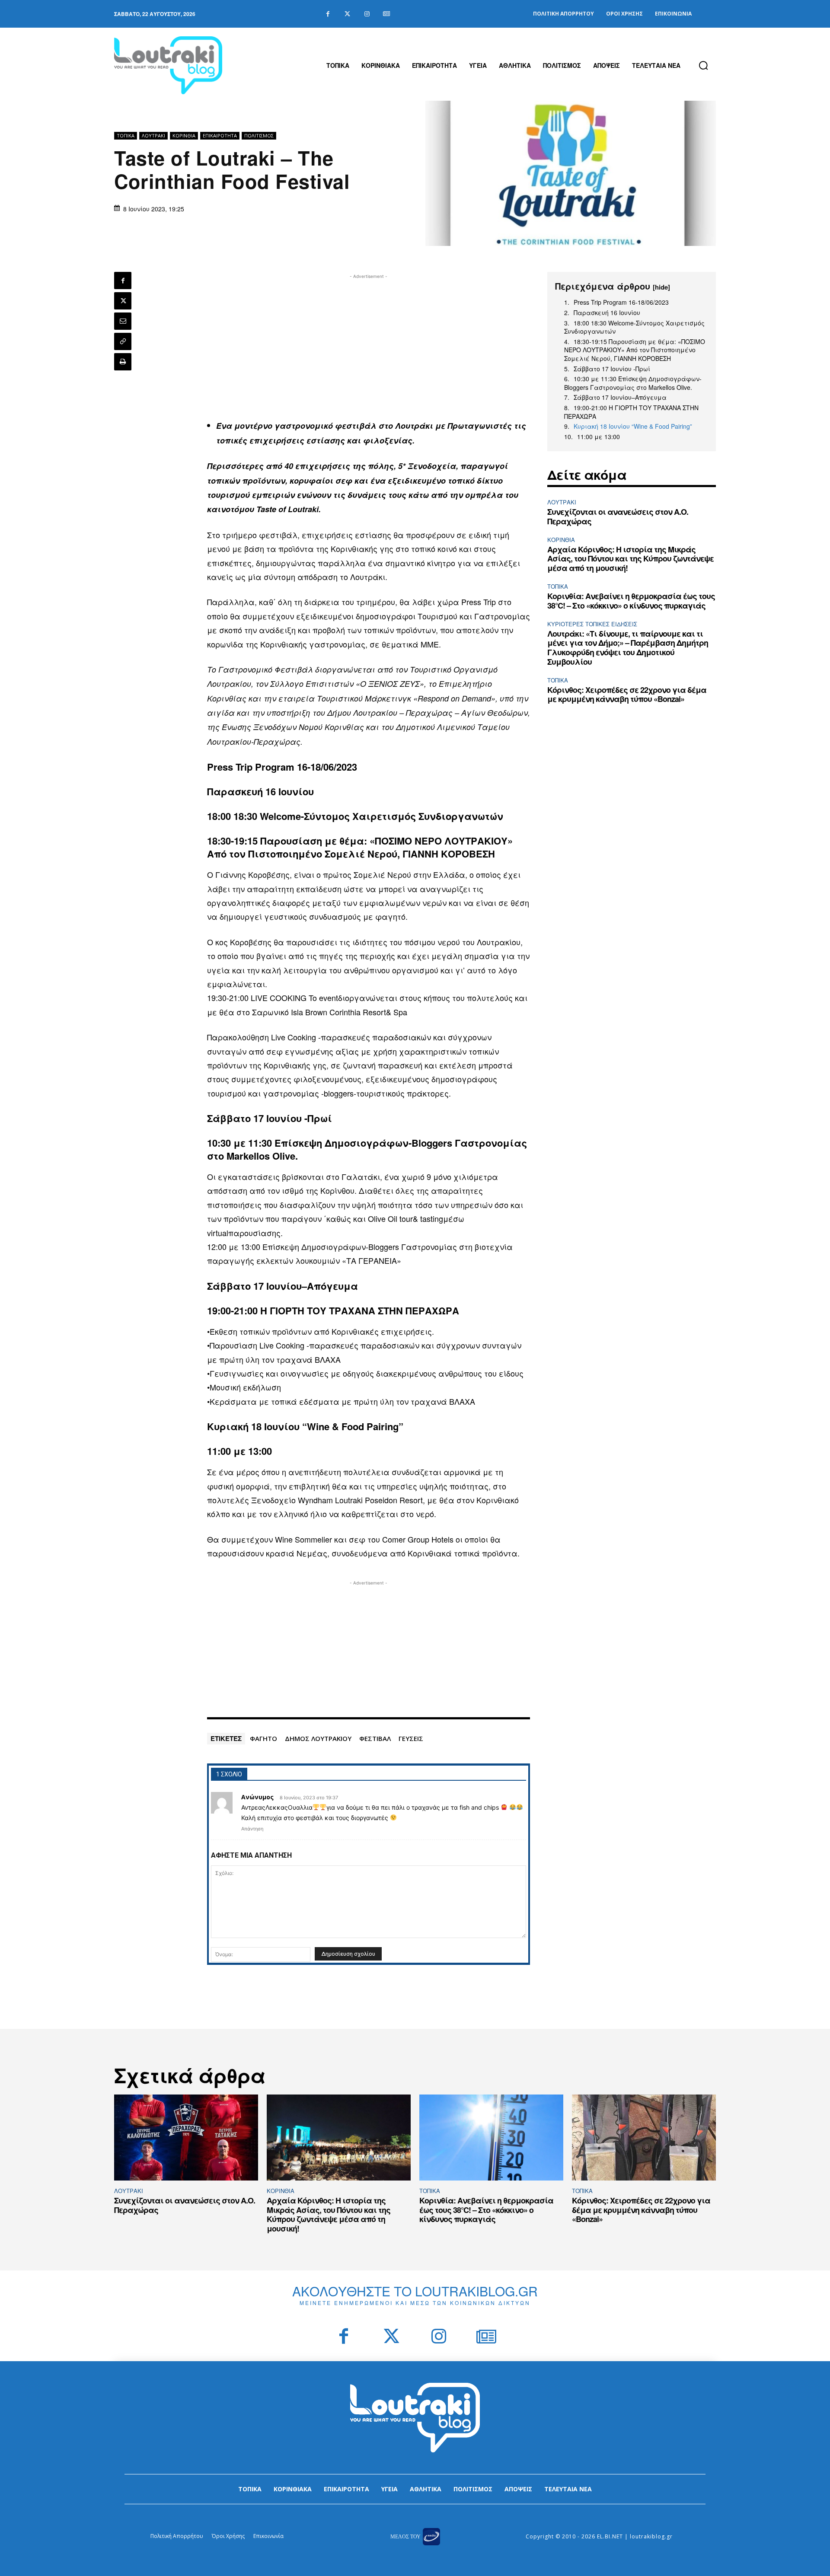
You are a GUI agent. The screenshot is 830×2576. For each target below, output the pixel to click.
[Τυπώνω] (123, 362)
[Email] (123, 321)
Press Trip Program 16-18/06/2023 (621, 302)
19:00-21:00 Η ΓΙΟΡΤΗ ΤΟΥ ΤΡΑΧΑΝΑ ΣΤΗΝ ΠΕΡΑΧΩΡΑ (631, 412)
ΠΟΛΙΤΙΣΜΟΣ (259, 135)
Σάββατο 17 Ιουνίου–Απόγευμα (620, 397)
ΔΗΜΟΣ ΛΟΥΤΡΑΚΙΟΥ (318, 1738)
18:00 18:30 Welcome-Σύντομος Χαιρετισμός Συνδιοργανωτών (634, 327)
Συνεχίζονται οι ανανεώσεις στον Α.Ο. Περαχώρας (618, 516)
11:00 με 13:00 (599, 437)
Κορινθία (184, 135)
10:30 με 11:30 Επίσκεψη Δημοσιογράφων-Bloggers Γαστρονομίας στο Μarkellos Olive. (633, 383)
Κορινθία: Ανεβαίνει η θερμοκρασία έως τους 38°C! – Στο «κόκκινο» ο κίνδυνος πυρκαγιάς (631, 601)
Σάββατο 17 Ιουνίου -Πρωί (612, 369)
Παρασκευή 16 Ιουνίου (607, 313)
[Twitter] (347, 14)
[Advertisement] (369, 341)
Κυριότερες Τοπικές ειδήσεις (592, 624)
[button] (703, 65)
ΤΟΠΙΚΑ (126, 135)
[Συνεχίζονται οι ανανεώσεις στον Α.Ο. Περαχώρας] (186, 2138)
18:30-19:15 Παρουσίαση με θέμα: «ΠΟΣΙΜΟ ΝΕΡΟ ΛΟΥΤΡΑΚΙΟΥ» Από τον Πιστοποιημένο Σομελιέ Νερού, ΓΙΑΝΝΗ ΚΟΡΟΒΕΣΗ (635, 350)
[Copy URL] (123, 341)
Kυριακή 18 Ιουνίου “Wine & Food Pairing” (633, 426)
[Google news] (386, 14)
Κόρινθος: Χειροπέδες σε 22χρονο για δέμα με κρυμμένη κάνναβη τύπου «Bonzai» (627, 695)
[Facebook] (328, 14)
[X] (123, 301)
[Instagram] (367, 14)
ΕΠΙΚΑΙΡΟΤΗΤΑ (220, 135)
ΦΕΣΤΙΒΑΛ (375, 1738)
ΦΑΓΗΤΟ (263, 1738)
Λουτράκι (153, 135)
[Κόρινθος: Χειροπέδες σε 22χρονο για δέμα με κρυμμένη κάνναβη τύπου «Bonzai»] (644, 2138)
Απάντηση (252, 1829)
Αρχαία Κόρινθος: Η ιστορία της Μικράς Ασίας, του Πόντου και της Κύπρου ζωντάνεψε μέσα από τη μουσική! (630, 559)
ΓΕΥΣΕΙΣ (411, 1738)
